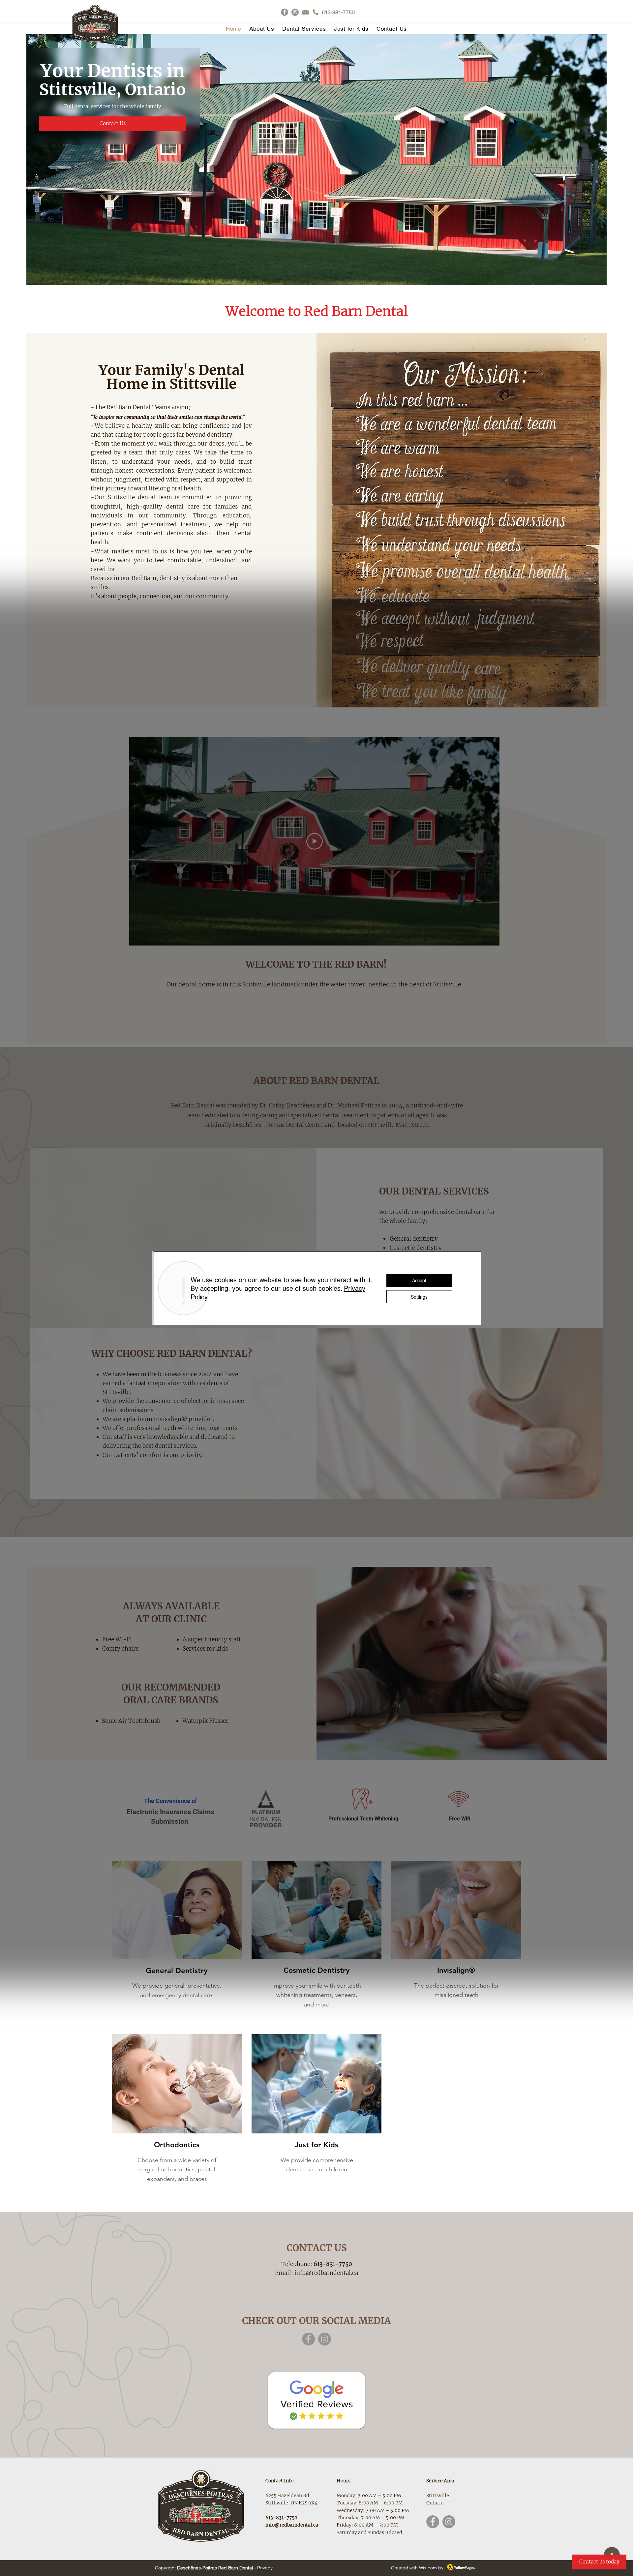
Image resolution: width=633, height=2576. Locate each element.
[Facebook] (285, 12)
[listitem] (177, 1936)
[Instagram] (295, 12)
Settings (419, 1297)
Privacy (265, 2568)
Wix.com (428, 2568)
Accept (419, 1280)
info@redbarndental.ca (326, 2273)
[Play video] (315, 841)
